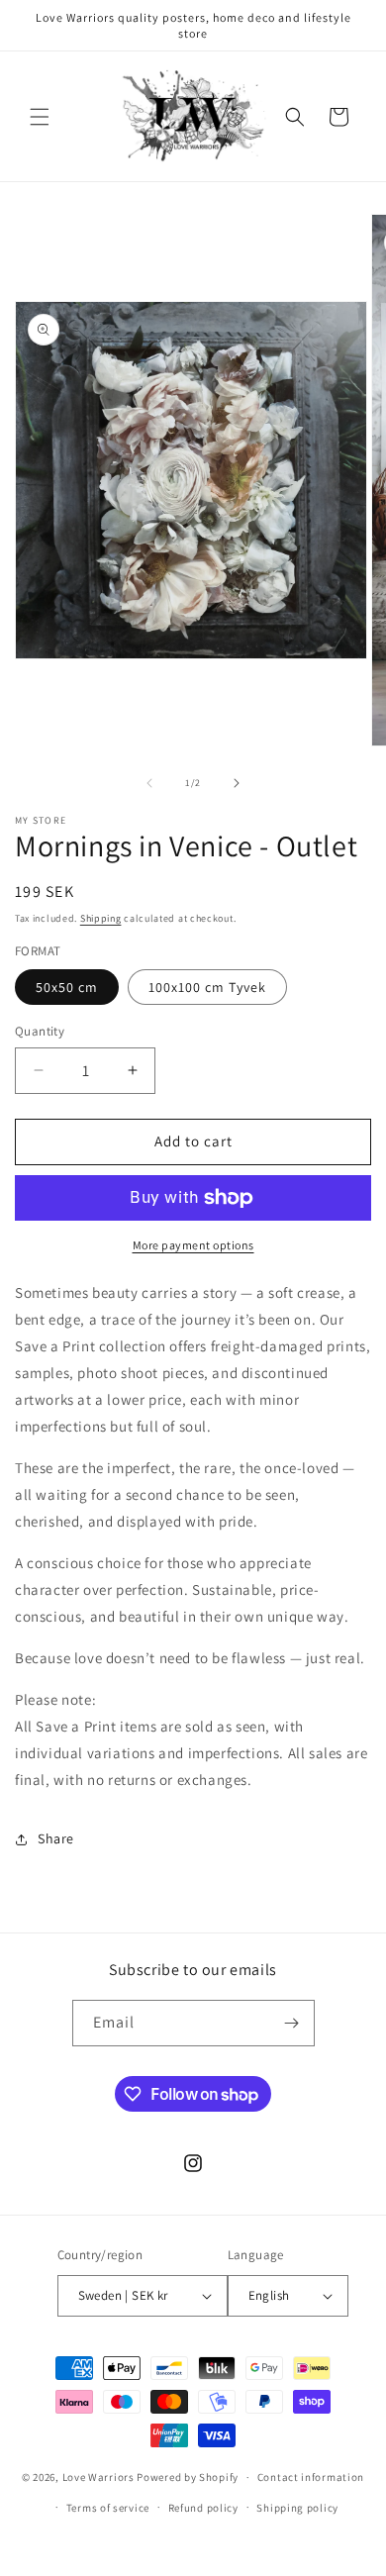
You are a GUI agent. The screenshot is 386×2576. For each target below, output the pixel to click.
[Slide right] (237, 783)
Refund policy (203, 2508)
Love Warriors (98, 2477)
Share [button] (56, 1838)
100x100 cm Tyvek (207, 987)
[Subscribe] (292, 2023)
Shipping (101, 918)
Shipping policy (297, 2508)
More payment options (193, 1245)
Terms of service (108, 2508)
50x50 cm (67, 987)
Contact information (311, 2477)
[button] (40, 117)
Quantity (40, 1031)
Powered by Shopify (188, 2477)
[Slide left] (149, 783)
